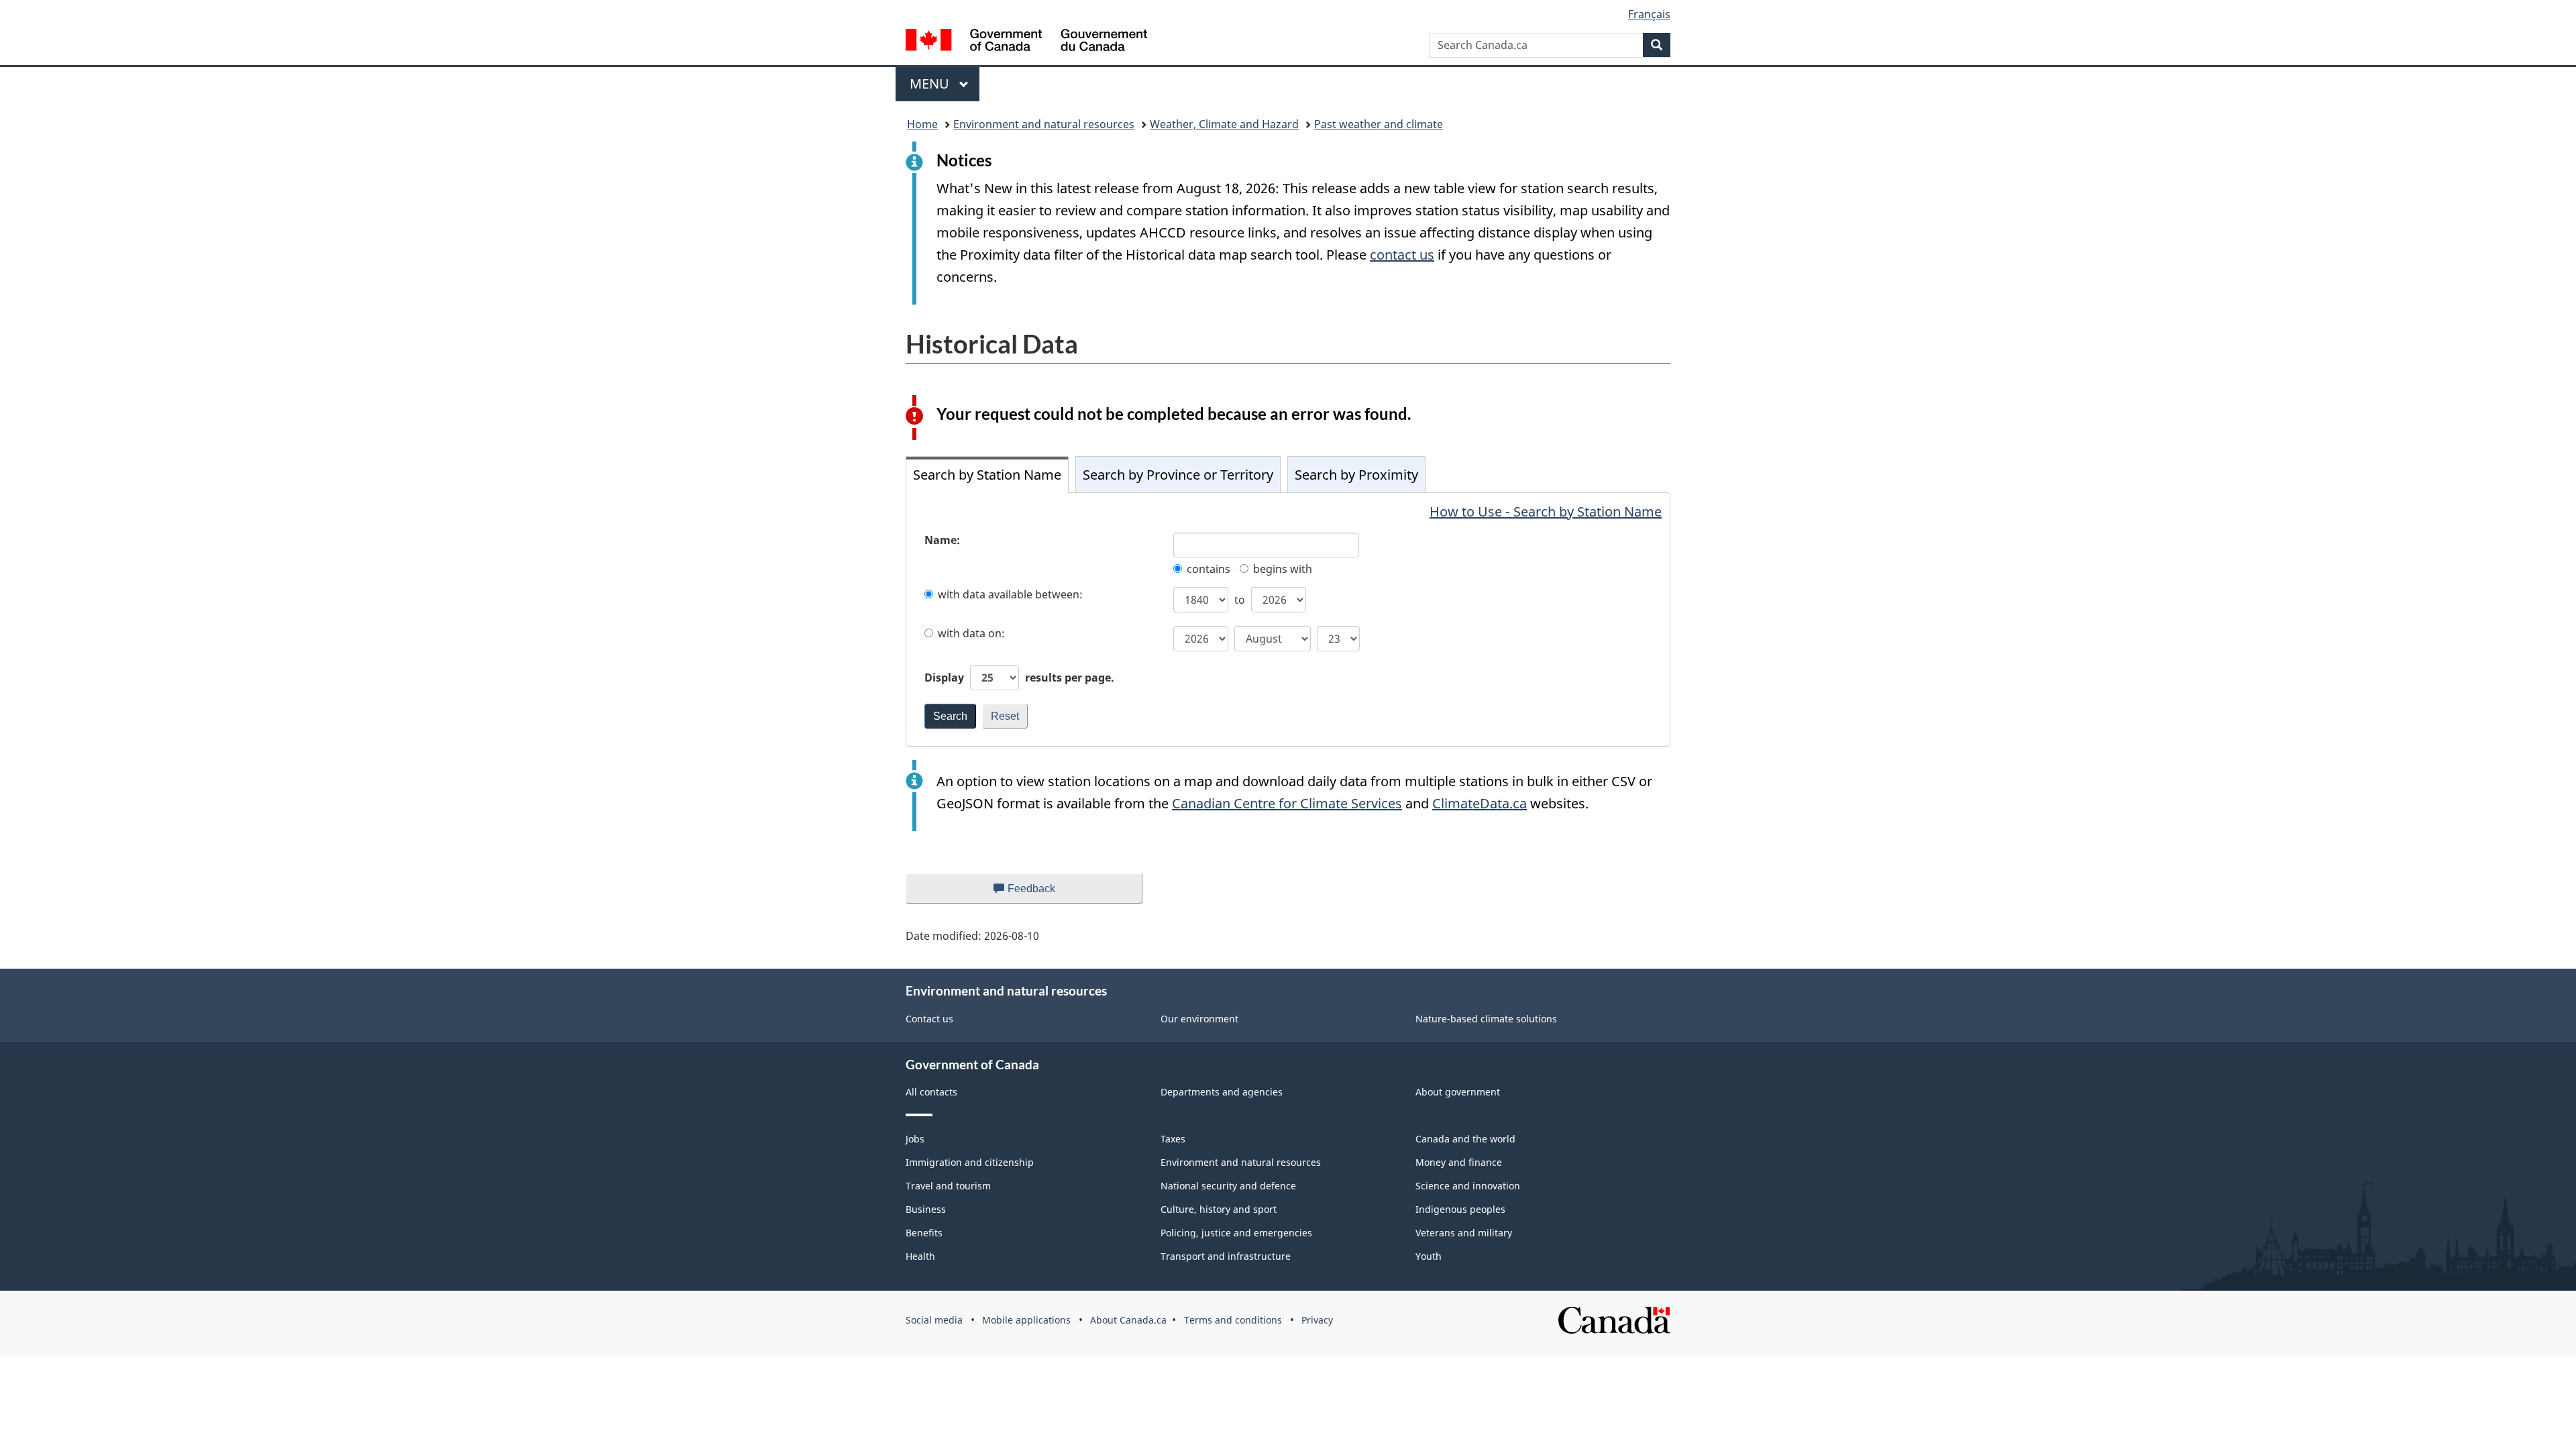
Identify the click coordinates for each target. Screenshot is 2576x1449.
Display (1019, 678)
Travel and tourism (948, 1186)
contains (1209, 569)
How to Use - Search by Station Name (1546, 512)
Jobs (915, 1139)
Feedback (1045, 893)
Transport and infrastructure (1226, 1256)
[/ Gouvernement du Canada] (1026, 42)
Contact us (929, 1019)
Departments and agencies (1222, 1092)
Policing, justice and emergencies (1236, 1233)
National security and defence (1228, 1186)
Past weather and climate (1379, 124)
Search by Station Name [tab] (987, 475)
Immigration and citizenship (970, 1162)
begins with (1283, 569)
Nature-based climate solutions (1486, 1019)
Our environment (1199, 1019)
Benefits (924, 1233)
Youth (1429, 1256)
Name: (942, 540)
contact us (1402, 255)
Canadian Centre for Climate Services (1287, 803)
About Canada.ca (1128, 1320)
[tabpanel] (1288, 620)
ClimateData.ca (1480, 803)
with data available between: (1010, 594)
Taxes (1173, 1139)
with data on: (971, 633)
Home (922, 124)
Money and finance (1459, 1162)
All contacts (931, 1092)
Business (926, 1209)
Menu (931, 84)
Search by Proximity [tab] (1356, 475)
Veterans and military (1464, 1233)
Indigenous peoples (1460, 1209)
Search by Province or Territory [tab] (1178, 475)
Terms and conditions (1233, 1320)
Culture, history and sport (1219, 1209)
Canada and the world (1465, 1139)
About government (1458, 1092)
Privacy (1317, 1320)
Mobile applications (1026, 1320)
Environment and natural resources (1044, 124)
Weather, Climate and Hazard (1224, 124)
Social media (934, 1320)
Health (920, 1256)
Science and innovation (1468, 1186)
